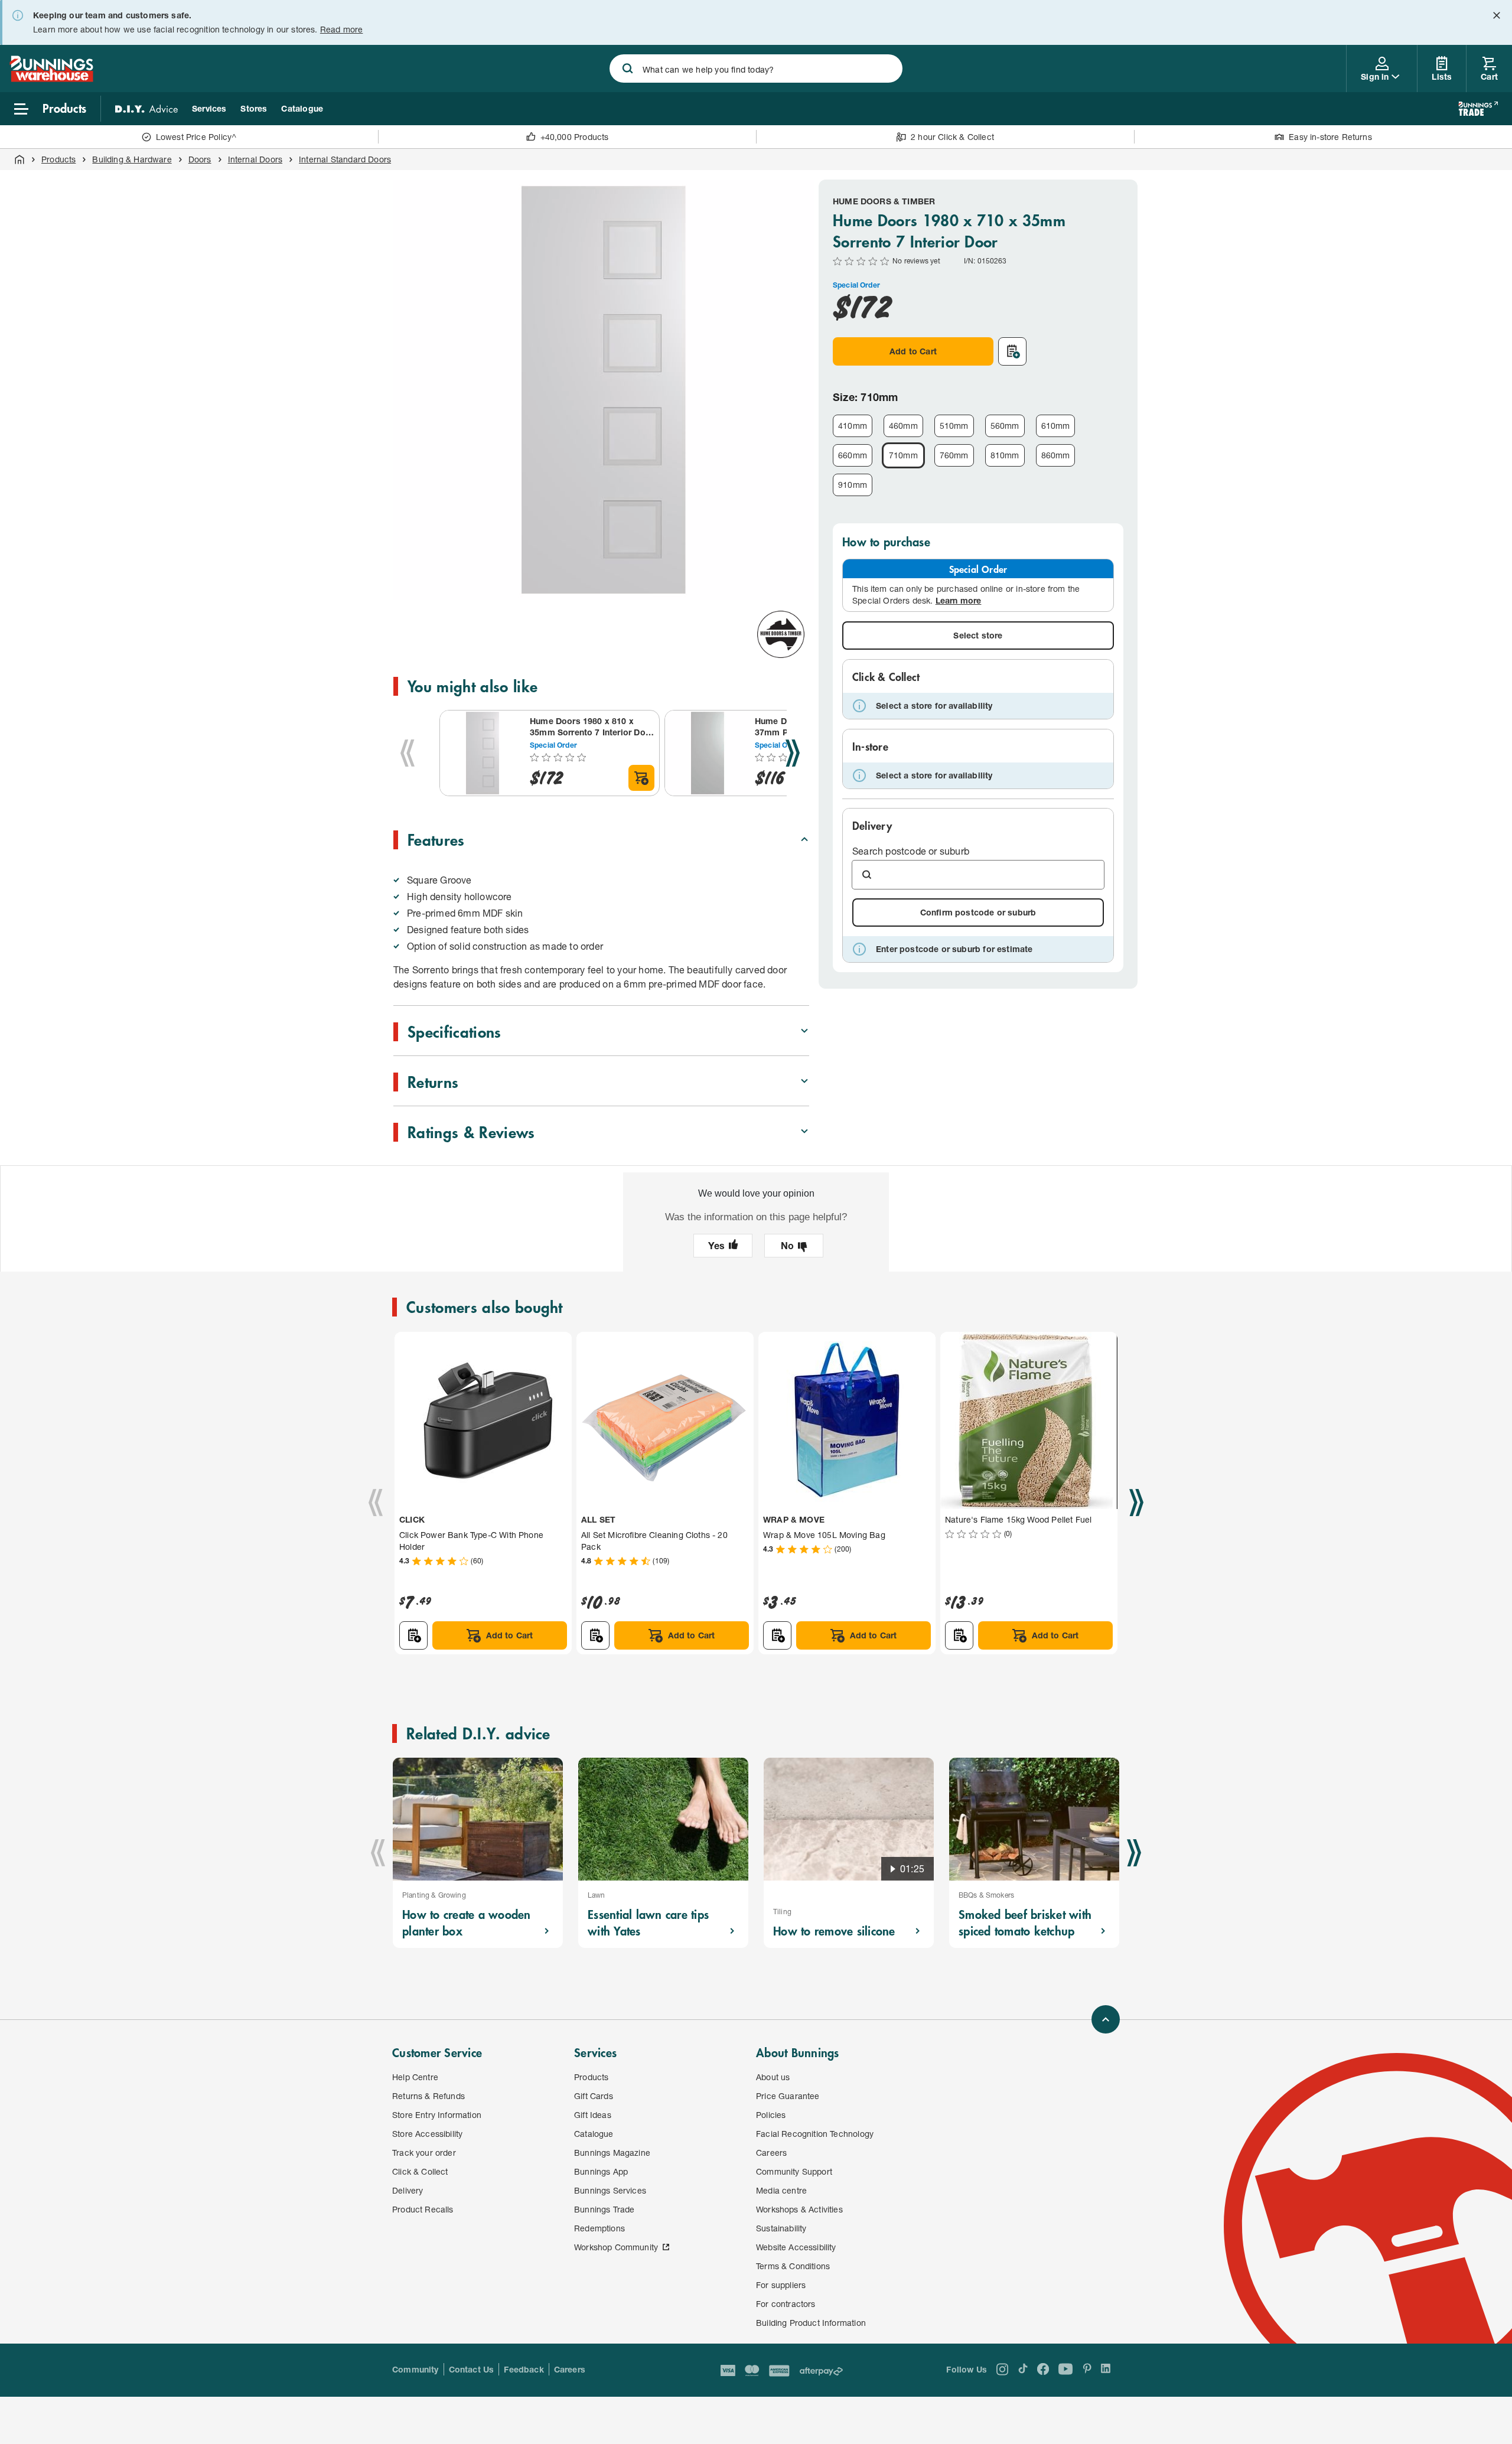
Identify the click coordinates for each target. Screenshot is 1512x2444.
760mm (954, 455)
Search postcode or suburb (911, 851)
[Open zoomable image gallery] (795, 585)
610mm (1056, 426)
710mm (903, 455)
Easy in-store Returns (1330, 137)
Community (416, 2369)
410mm (853, 426)
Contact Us (472, 2369)
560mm (1005, 426)
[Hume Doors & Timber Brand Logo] (781, 634)
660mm (853, 455)
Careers (570, 2369)
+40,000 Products (575, 137)
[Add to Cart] (641, 778)
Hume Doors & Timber (884, 201)
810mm (1005, 455)
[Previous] (408, 753)
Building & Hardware (132, 159)
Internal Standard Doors (345, 159)
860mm (1056, 455)
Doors (200, 159)
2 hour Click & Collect (952, 137)
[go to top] (1106, 2019)
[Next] (793, 753)
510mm (954, 426)
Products (58, 159)
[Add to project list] (1012, 351)
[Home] (19, 159)
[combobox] (756, 69)
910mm (853, 485)
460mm (903, 426)
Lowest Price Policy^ (196, 137)
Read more (342, 29)
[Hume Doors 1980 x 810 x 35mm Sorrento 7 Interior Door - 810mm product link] (483, 753)
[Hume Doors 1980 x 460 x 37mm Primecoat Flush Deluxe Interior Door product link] (708, 753)
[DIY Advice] (146, 109)
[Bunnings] (51, 78)
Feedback (524, 2369)
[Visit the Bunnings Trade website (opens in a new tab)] (1478, 109)
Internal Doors (255, 159)
